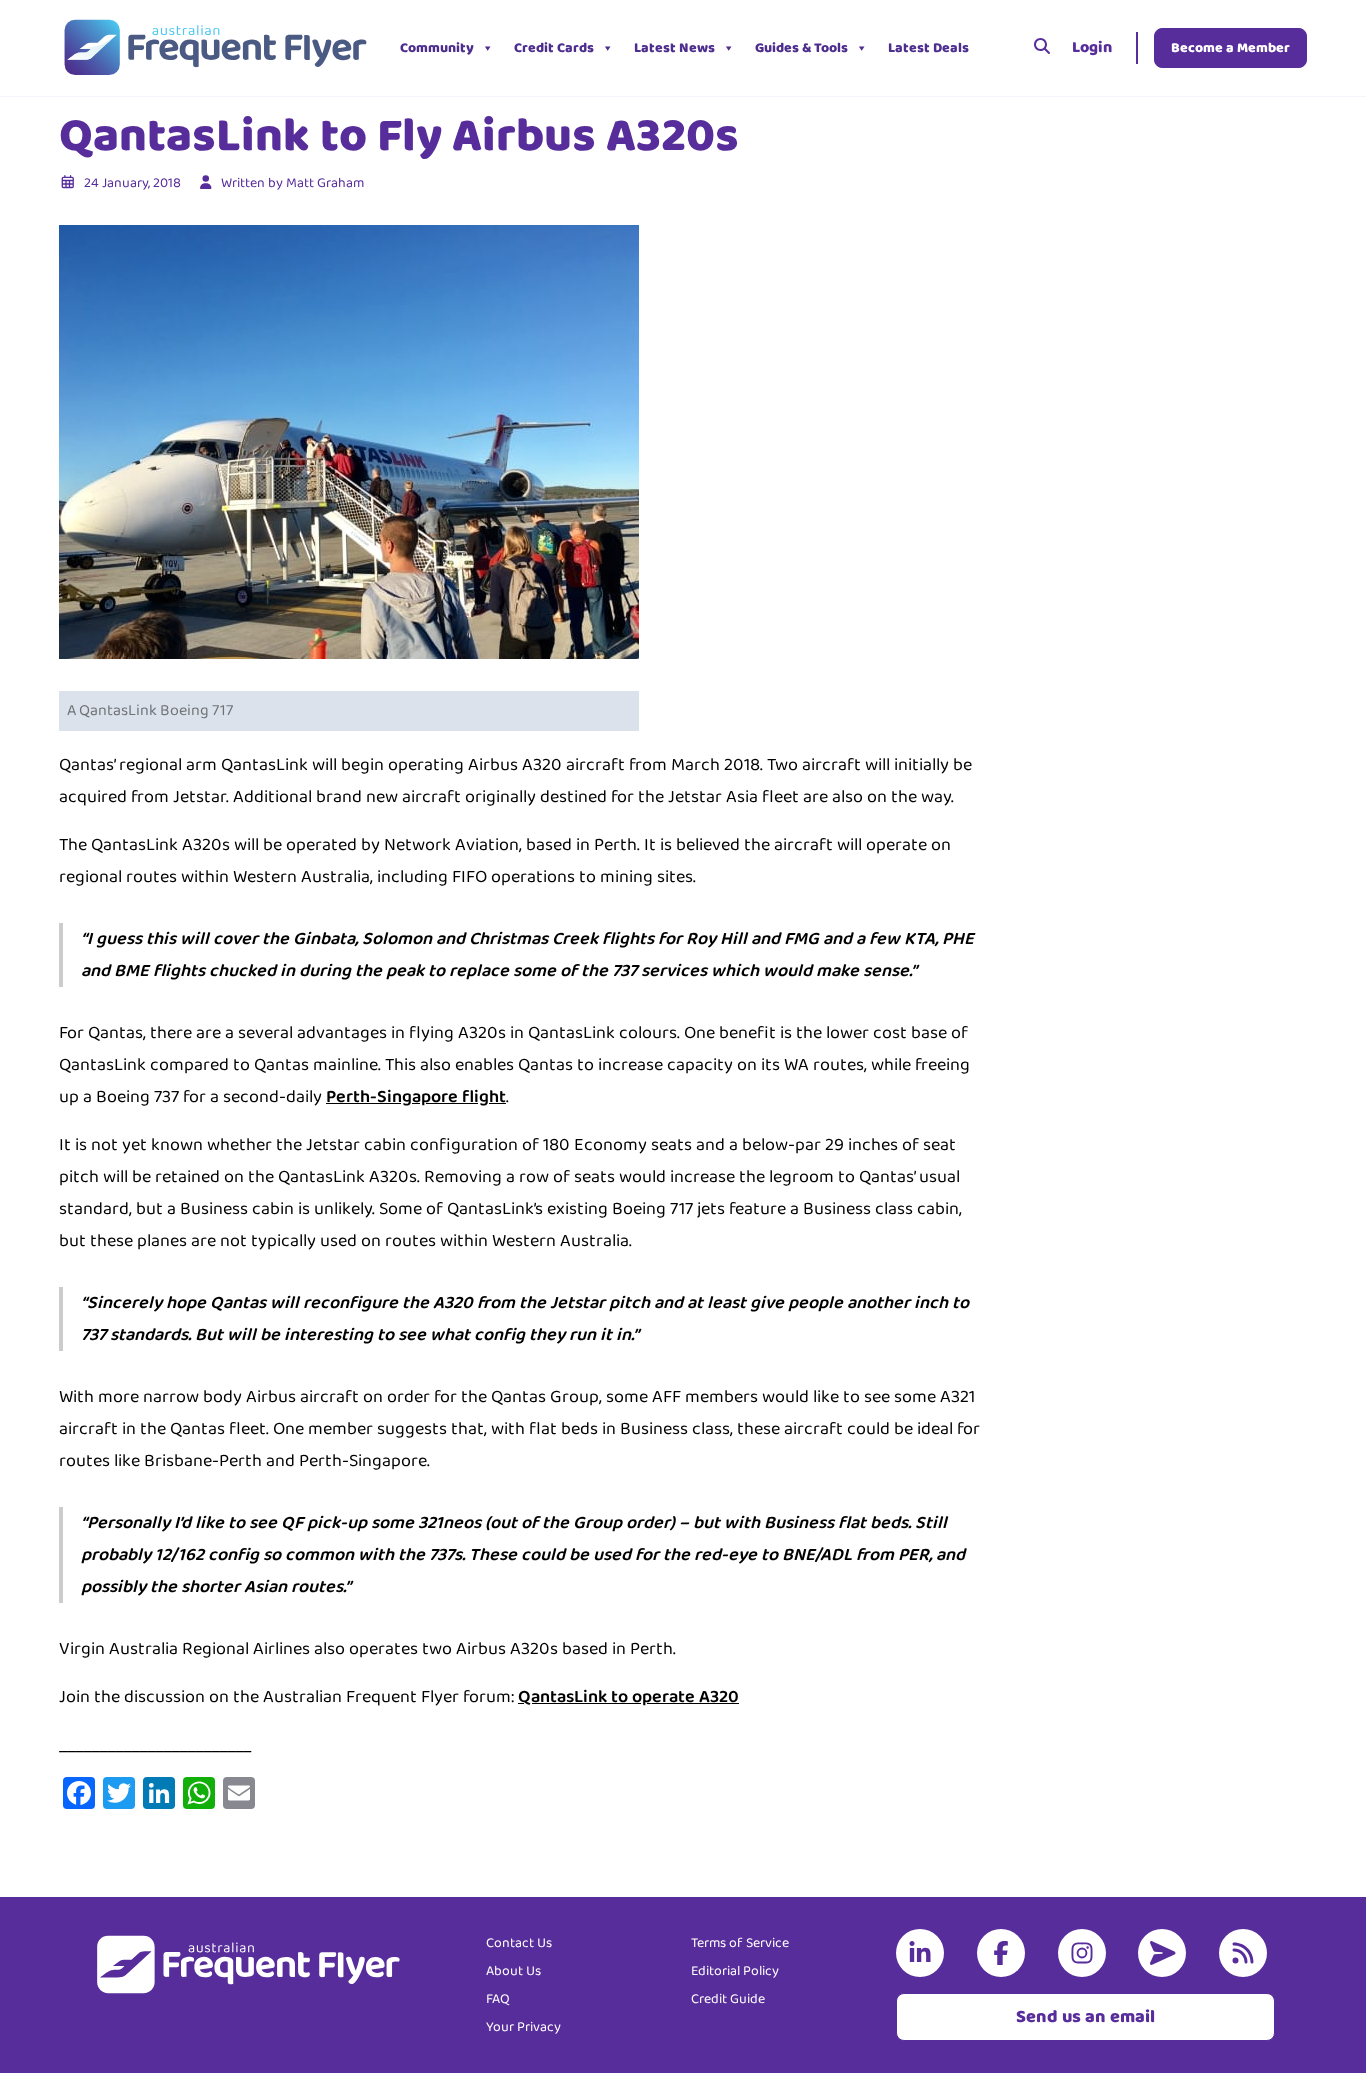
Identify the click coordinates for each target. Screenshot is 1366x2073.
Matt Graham (325, 183)
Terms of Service (740, 1943)
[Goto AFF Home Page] (214, 48)
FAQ (498, 1999)
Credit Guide (728, 1999)
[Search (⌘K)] (1042, 48)
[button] (994, 48)
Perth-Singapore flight (416, 1097)
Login (1092, 47)
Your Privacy (523, 2027)
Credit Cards (554, 48)
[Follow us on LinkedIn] (924, 1953)
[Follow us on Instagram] (1086, 1953)
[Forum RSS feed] (1247, 1953)
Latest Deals (928, 48)
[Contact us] (1166, 1953)
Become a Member (1230, 48)
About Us (513, 1971)
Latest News (674, 48)
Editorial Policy (735, 1971)
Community (437, 48)
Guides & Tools (801, 48)
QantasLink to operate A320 (628, 1697)
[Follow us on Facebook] (1005, 1953)
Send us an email (1085, 2017)
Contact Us (519, 1943)
